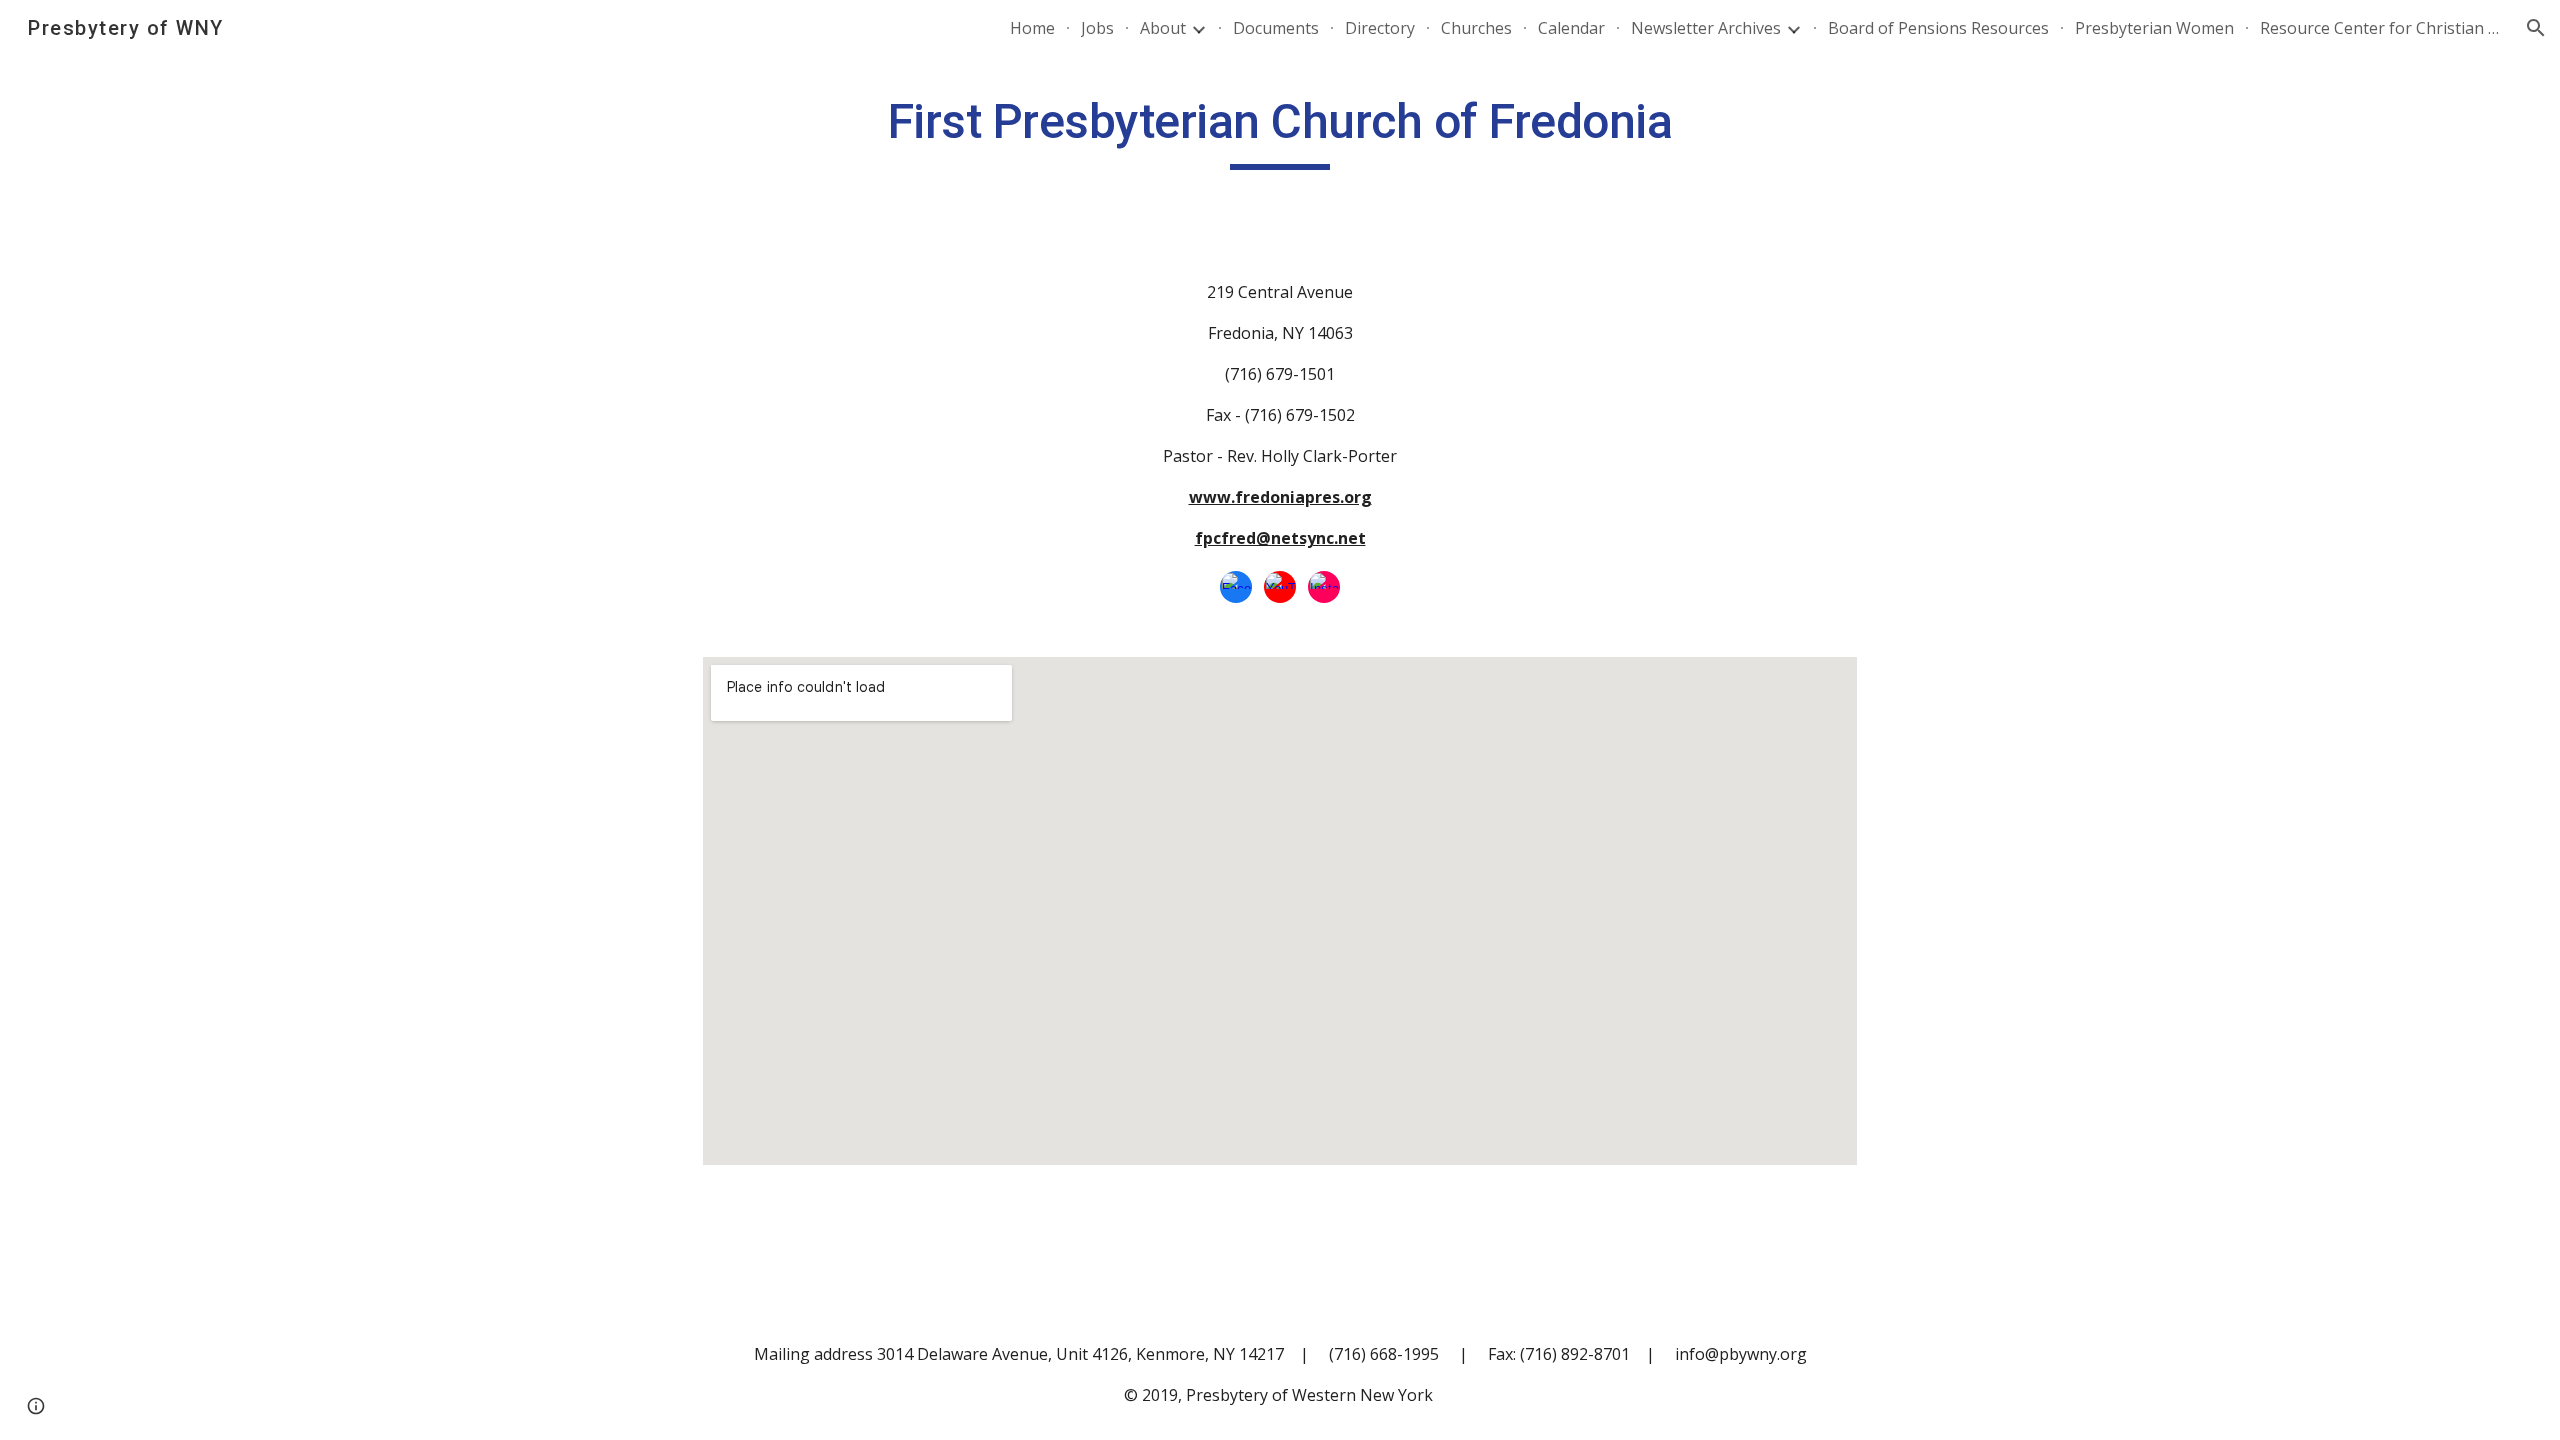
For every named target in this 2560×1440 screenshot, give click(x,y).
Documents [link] (1276, 28)
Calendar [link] (1571, 28)
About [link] (1163, 28)
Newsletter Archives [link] (1706, 28)
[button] (2536, 28)
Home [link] (1032, 28)
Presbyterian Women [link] (2154, 28)
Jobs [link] (1097, 28)
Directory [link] (1380, 28)
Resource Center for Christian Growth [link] (2380, 28)
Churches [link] (1476, 28)
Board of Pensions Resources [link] (1938, 28)
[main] (1280, 131)
